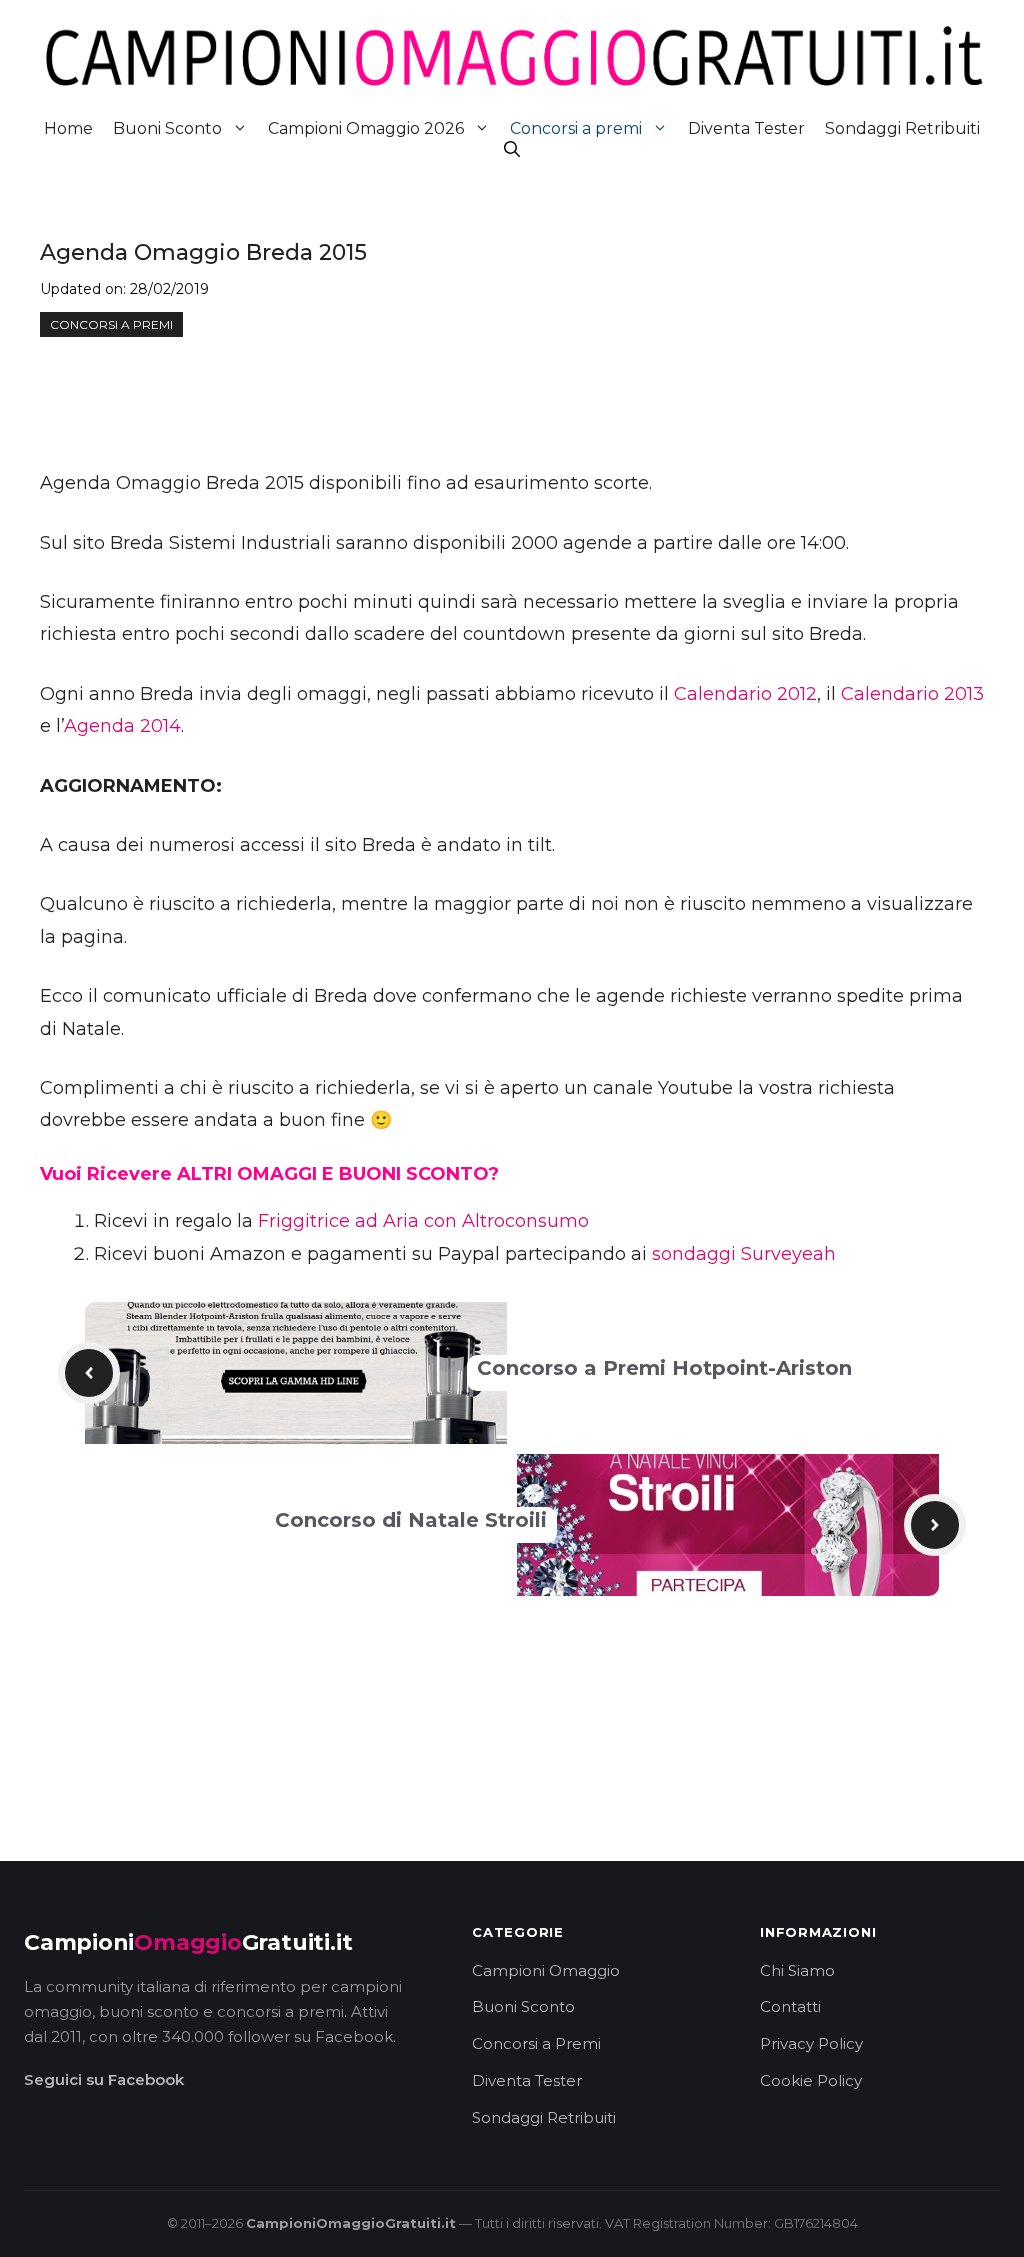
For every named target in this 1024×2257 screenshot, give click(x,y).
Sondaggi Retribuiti (902, 128)
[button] (512, 149)
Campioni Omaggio (546, 1970)
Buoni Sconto (167, 128)
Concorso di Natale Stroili (411, 1520)
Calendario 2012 (745, 694)
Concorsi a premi (576, 128)
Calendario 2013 (912, 694)
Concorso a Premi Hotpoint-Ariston (664, 1368)
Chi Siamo (797, 1970)
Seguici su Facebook (104, 2079)
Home (68, 128)
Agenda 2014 (122, 726)
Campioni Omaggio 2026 (366, 128)
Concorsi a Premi (536, 2043)
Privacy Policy (811, 2043)
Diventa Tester (746, 128)
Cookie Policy (811, 2080)
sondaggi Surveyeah (744, 1254)
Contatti (790, 2006)
